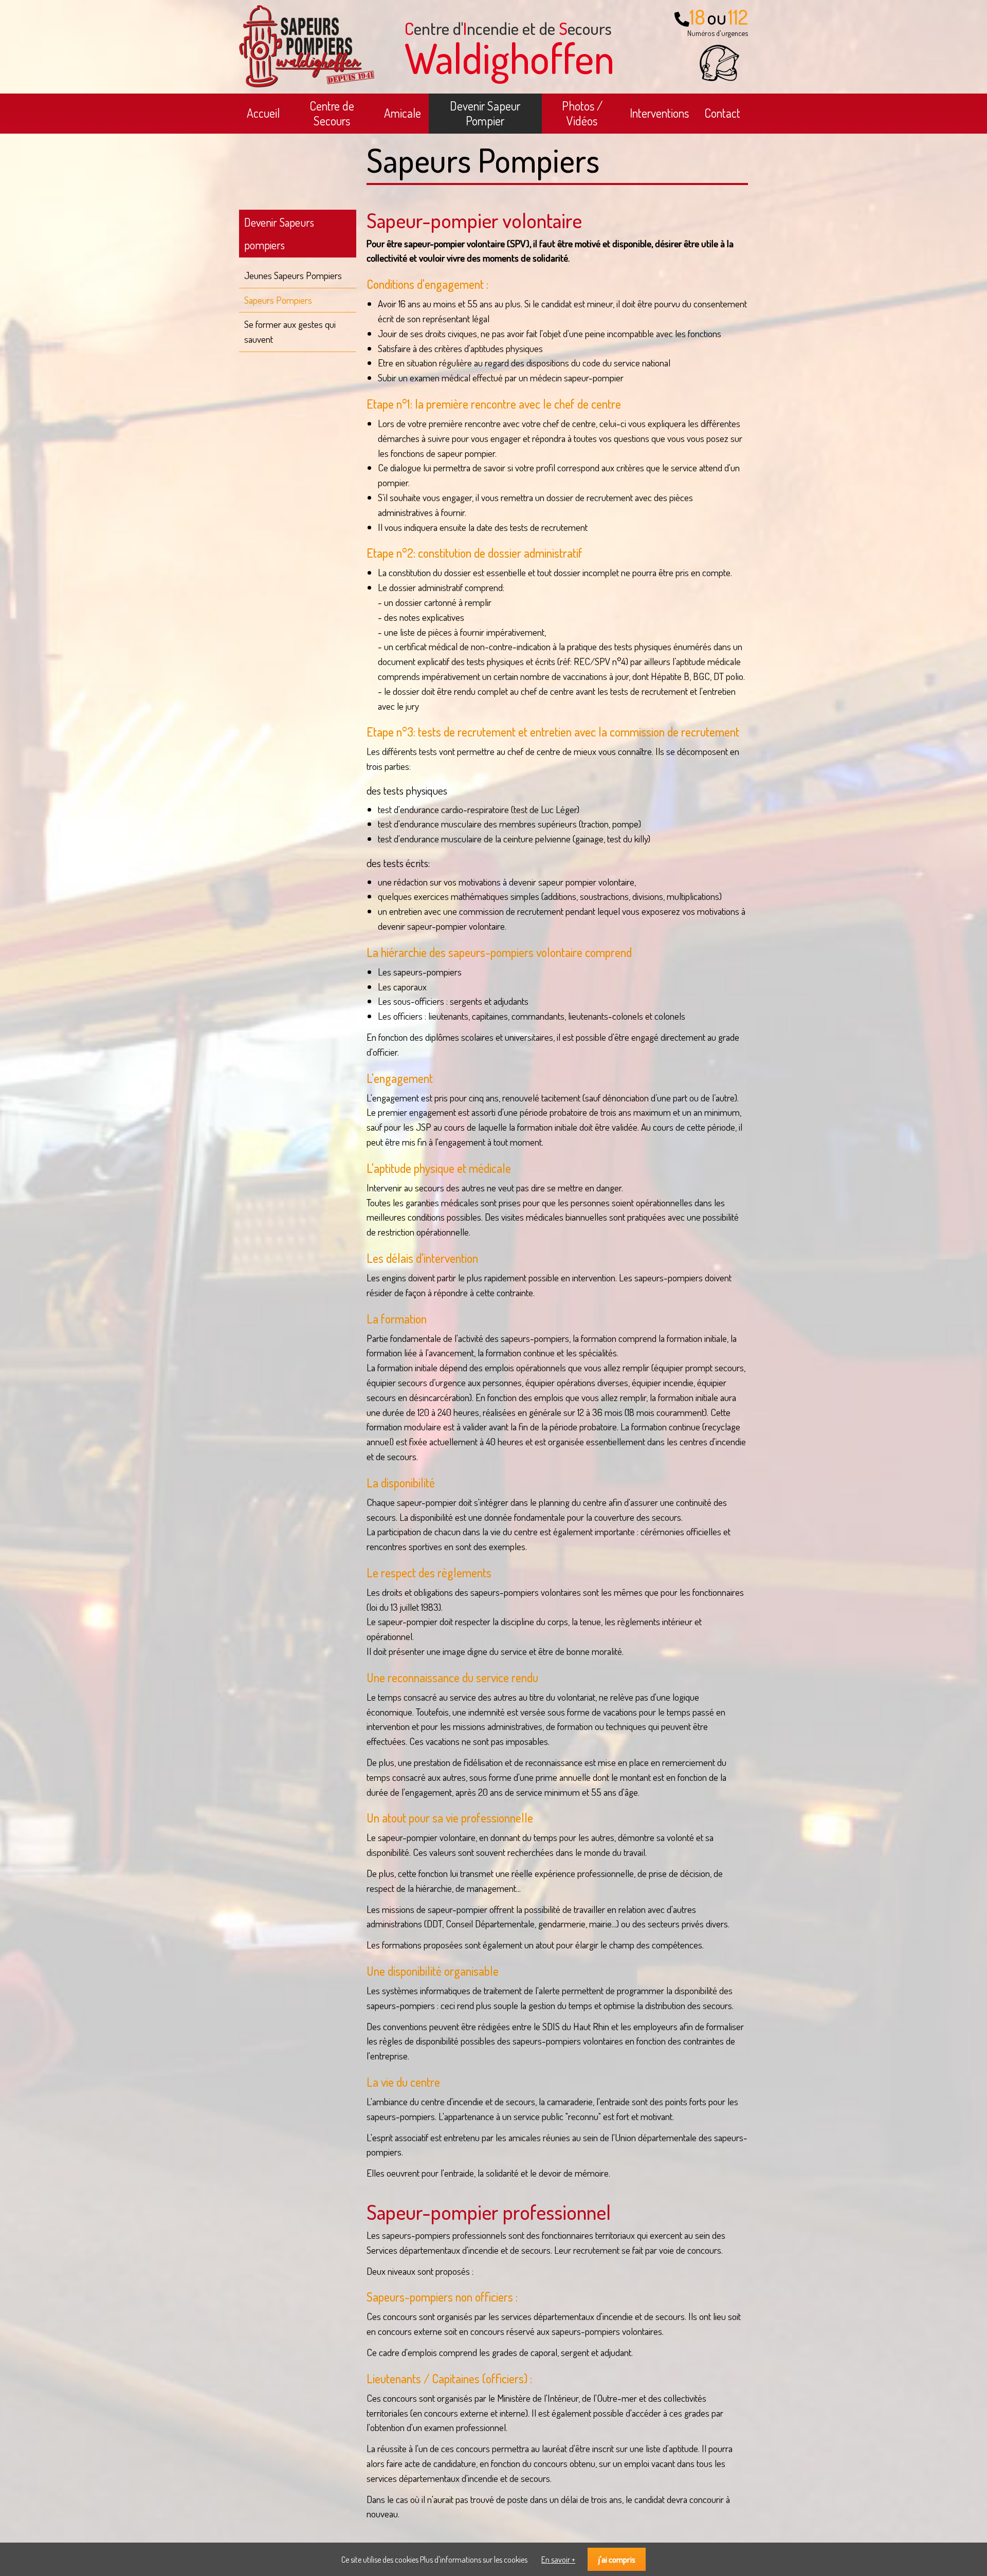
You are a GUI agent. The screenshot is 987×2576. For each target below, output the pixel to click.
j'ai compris (617, 2559)
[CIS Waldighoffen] (307, 84)
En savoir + (558, 2560)
